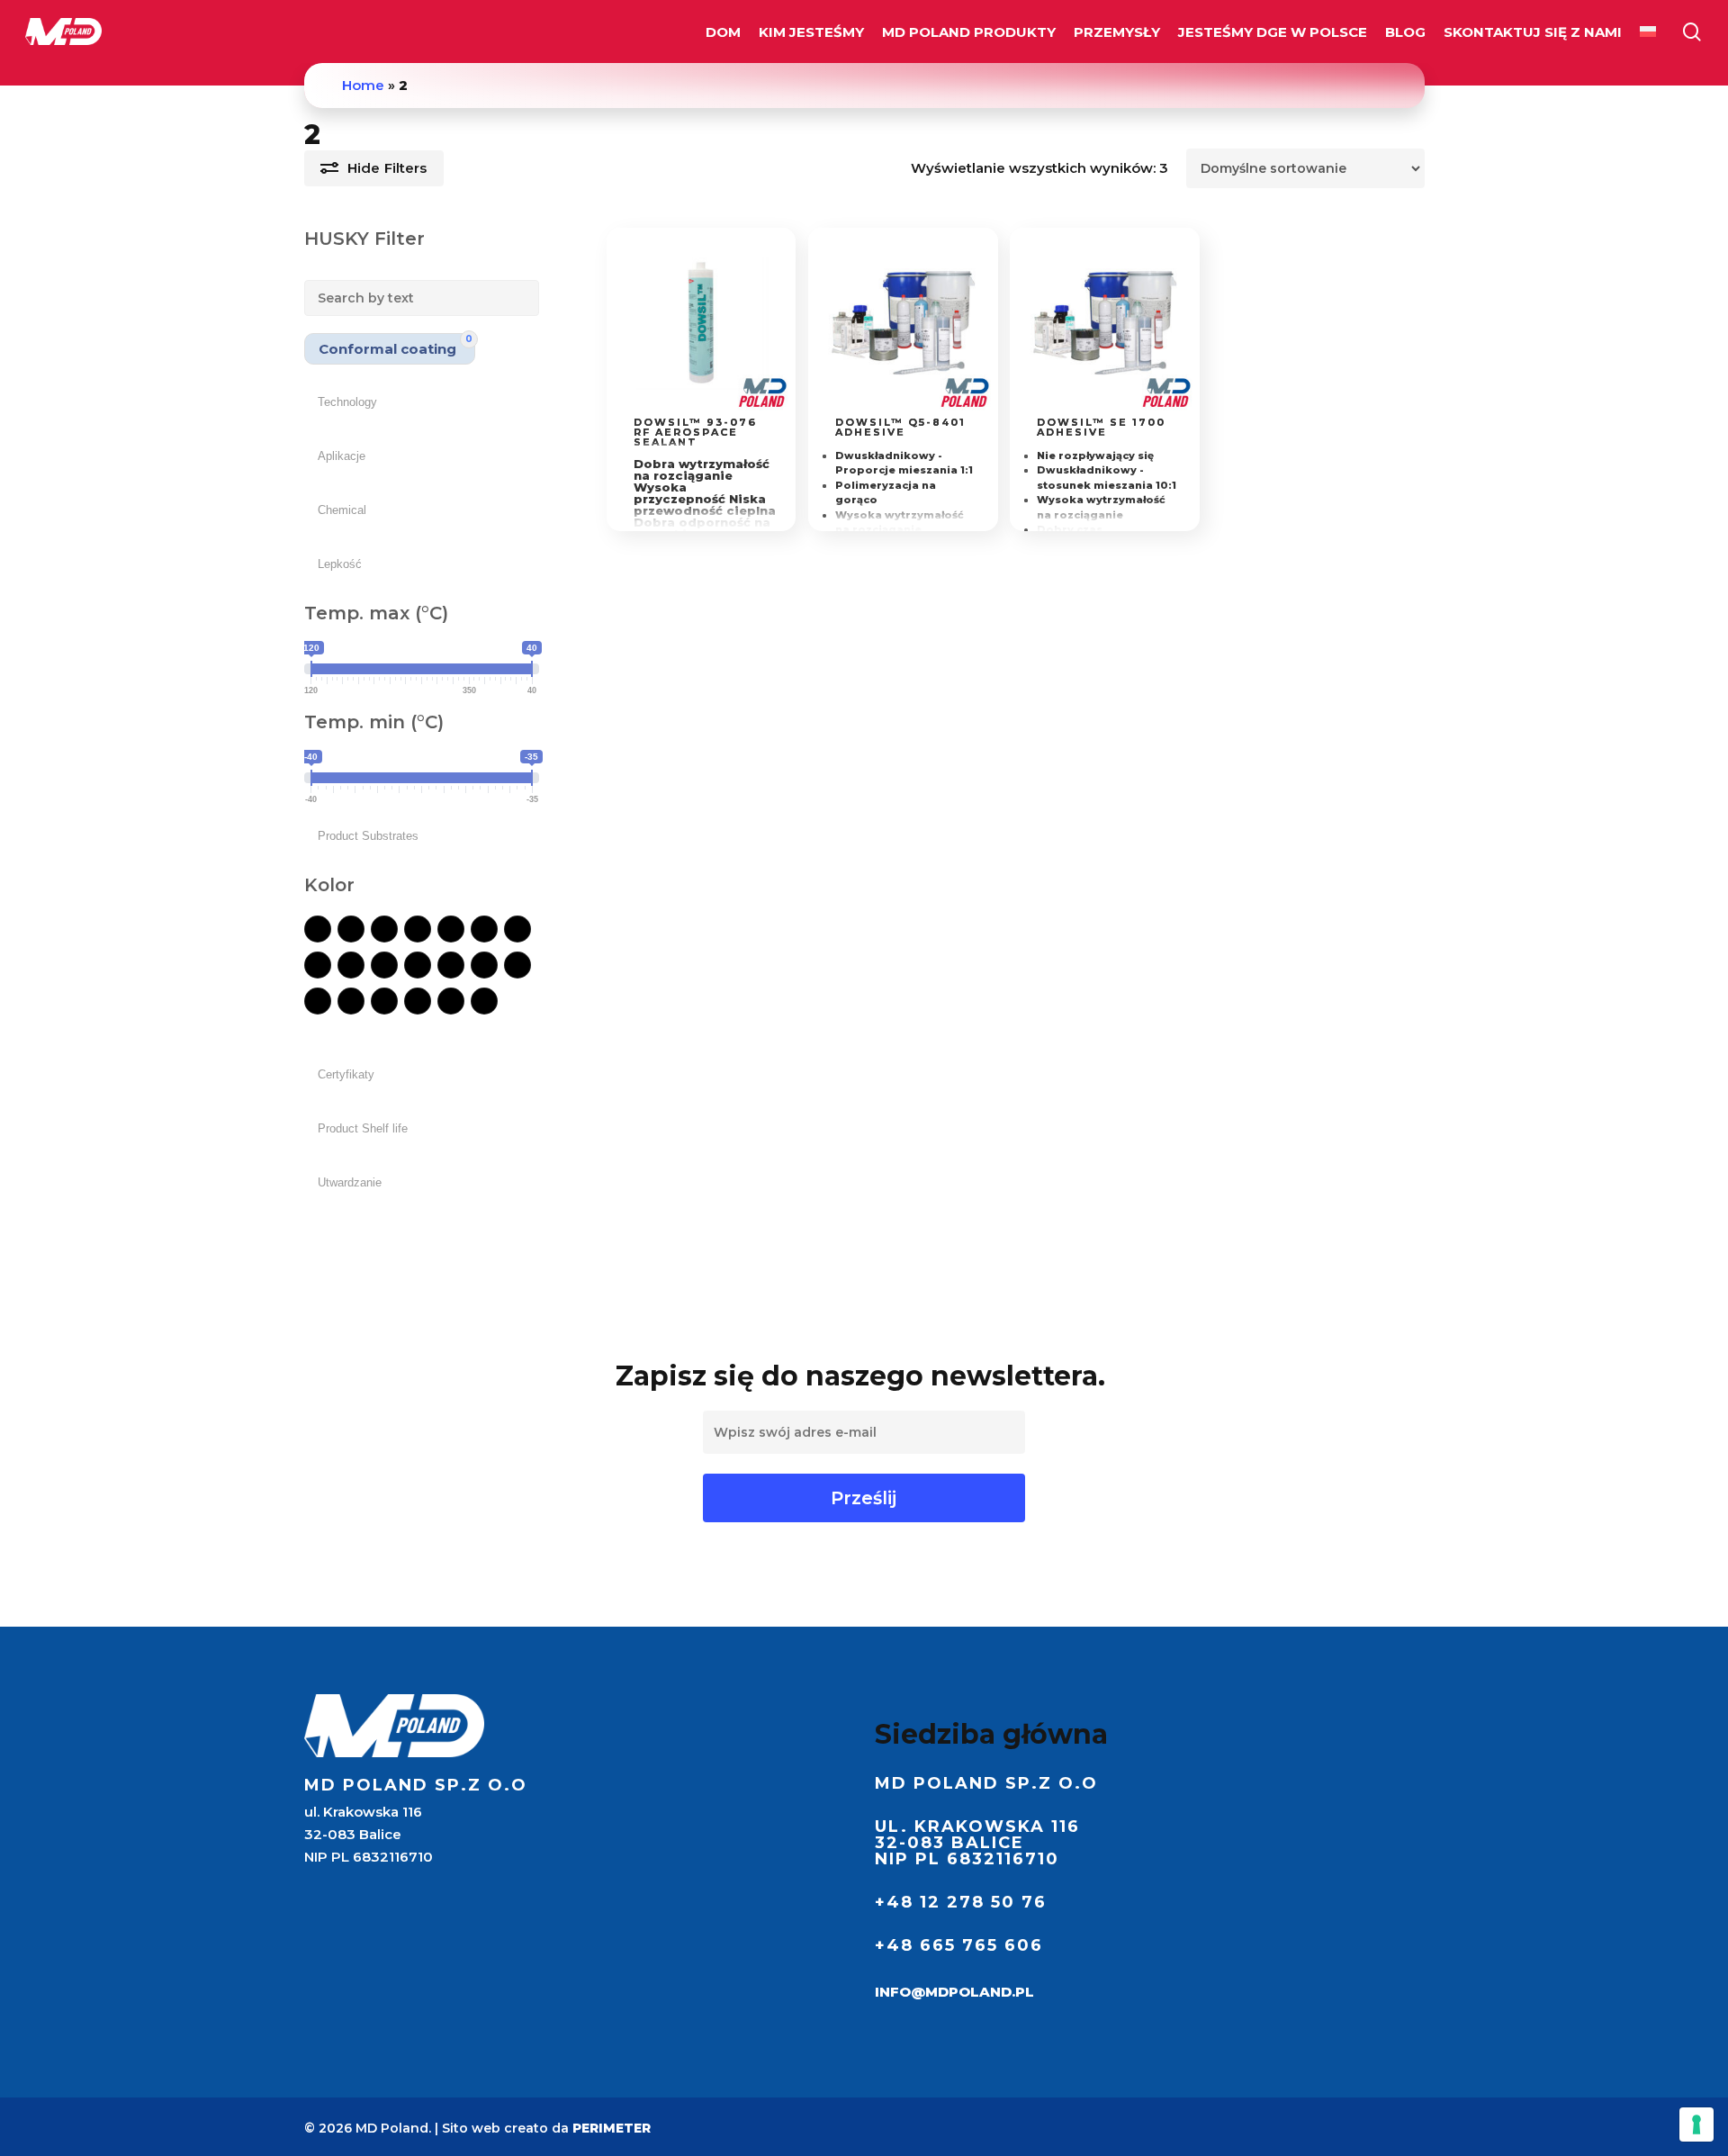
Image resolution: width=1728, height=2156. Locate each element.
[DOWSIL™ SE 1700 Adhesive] (1105, 323)
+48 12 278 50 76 (961, 1902)
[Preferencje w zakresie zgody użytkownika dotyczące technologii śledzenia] (1696, 2124)
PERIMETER (612, 2128)
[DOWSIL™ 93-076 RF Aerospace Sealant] (702, 323)
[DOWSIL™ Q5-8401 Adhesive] (903, 323)
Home (363, 85)
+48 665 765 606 (959, 1945)
